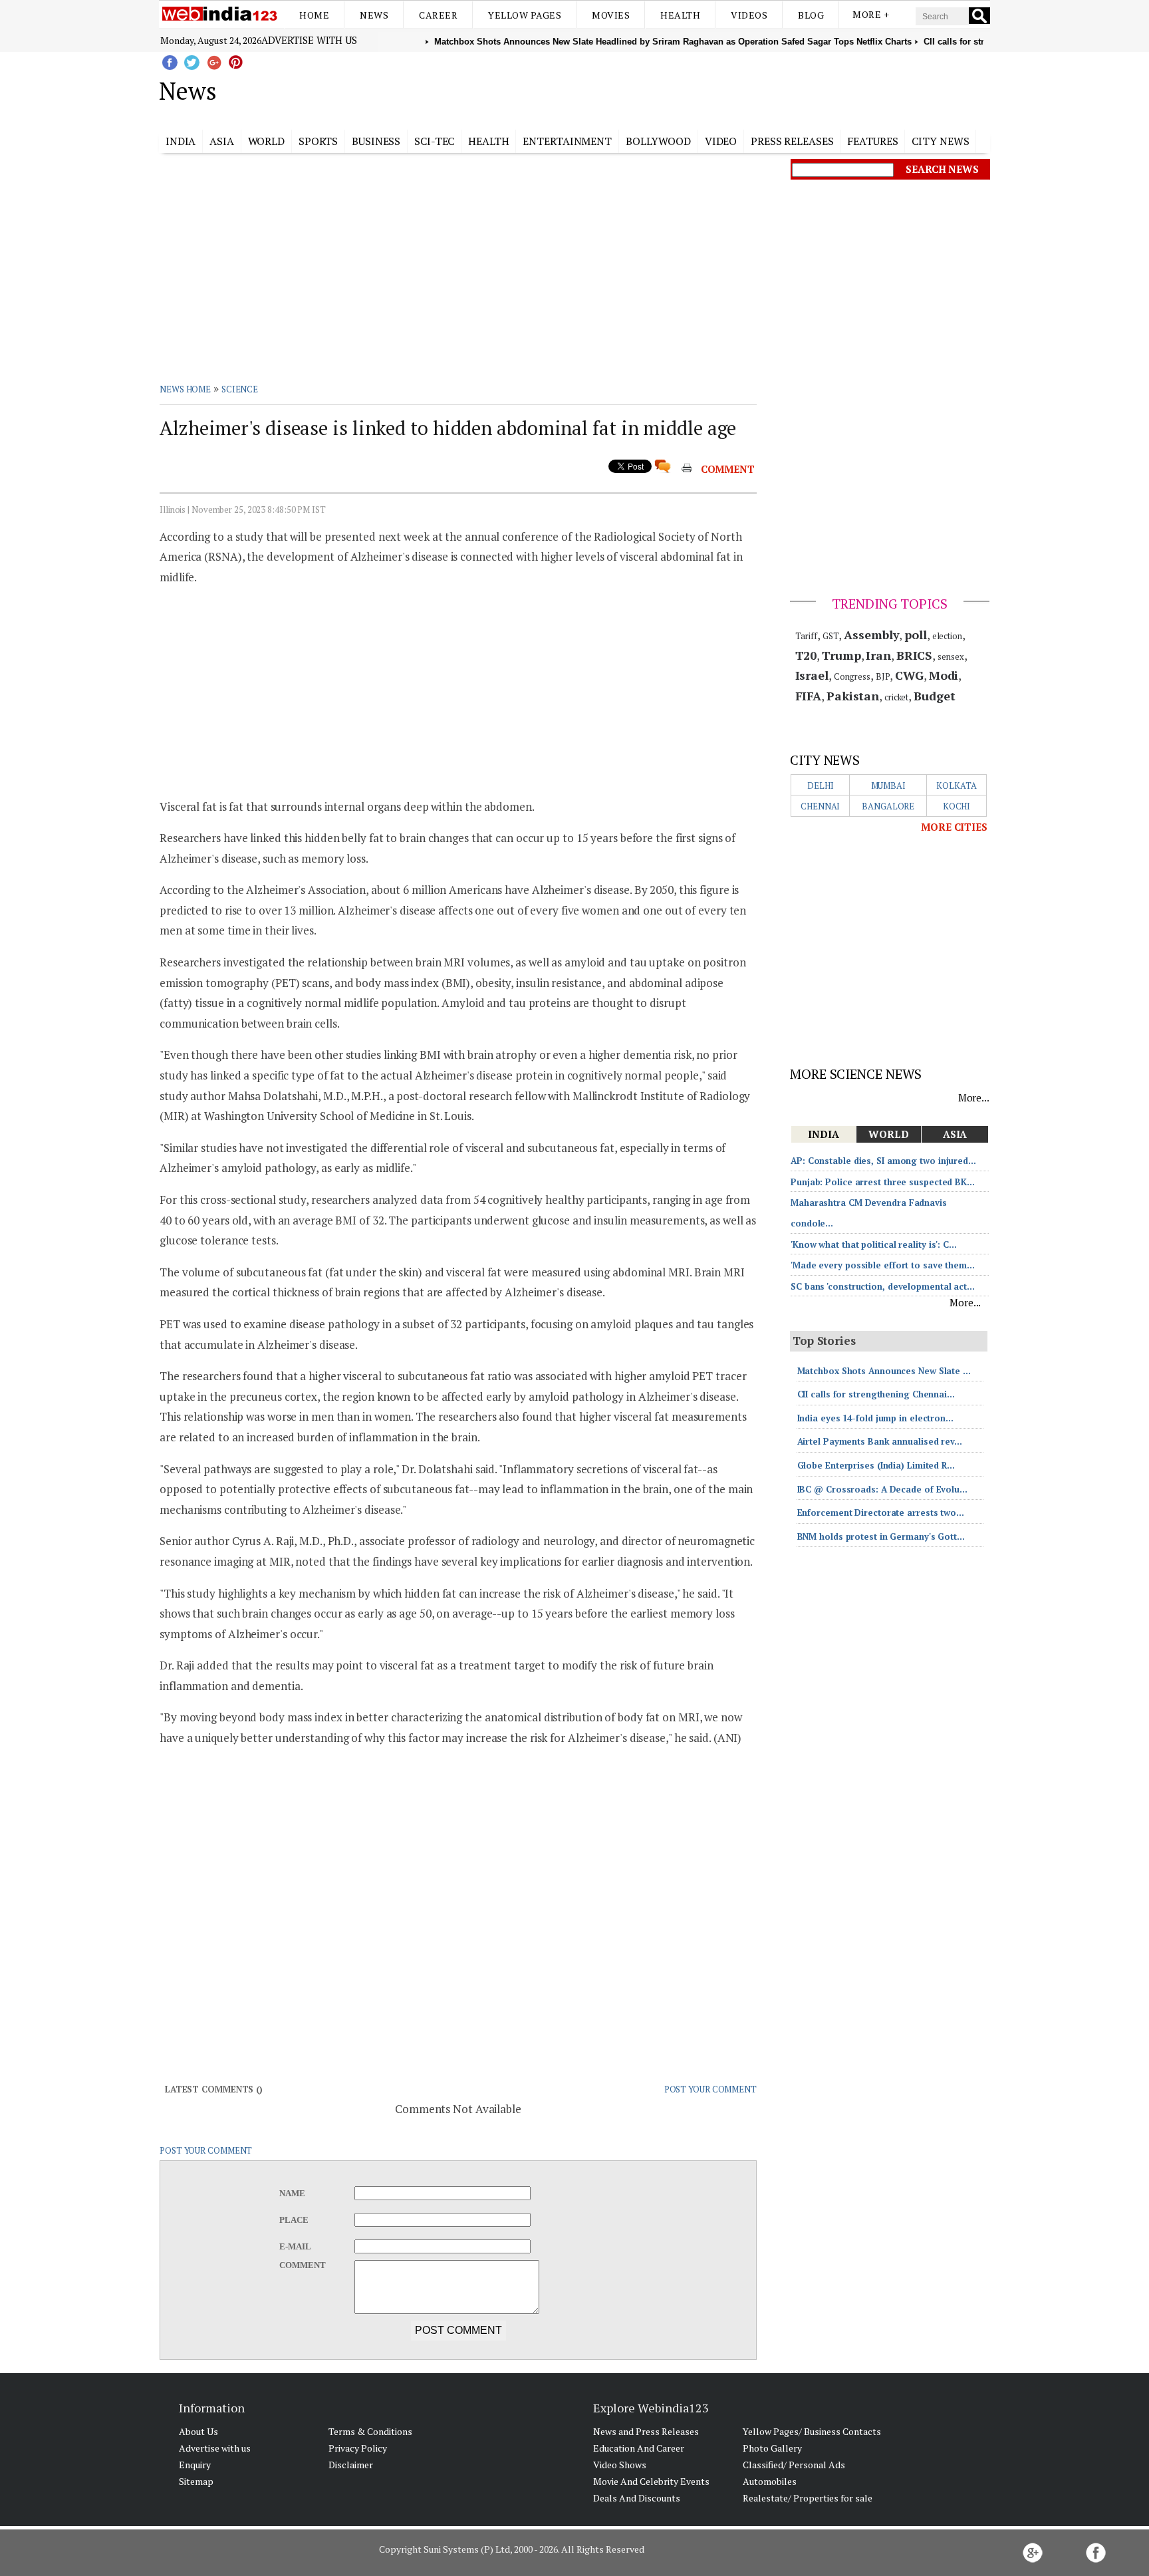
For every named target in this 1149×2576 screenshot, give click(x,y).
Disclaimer (351, 2465)
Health (680, 15)
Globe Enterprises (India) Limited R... (876, 1465)
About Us (198, 2431)
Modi (944, 675)
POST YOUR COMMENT (710, 2089)
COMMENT (728, 469)
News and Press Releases (646, 2431)
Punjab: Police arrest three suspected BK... (883, 1182)
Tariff (806, 636)
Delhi (821, 786)
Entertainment (567, 141)
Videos (749, 15)
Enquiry (195, 2465)
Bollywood (658, 141)
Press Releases (792, 141)
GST (831, 636)
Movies (611, 15)
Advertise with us (309, 40)
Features (872, 141)
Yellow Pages (525, 15)
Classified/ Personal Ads (794, 2465)
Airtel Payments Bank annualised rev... (880, 1441)
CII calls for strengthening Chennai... (876, 1394)
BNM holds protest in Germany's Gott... (881, 1536)
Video (721, 141)
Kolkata (956, 786)
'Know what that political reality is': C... (874, 1244)
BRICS (915, 655)
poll (916, 635)
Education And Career (639, 2448)
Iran (878, 655)
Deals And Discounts (637, 2498)
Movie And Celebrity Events (651, 2481)
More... (974, 1097)
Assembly (871, 635)
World (267, 141)
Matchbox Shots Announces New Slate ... (884, 1371)
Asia (222, 141)
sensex (951, 656)
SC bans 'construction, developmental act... (883, 1286)
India (181, 141)
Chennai (820, 806)
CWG (909, 675)
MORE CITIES (954, 827)
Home (314, 15)
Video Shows (620, 2465)
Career (438, 15)
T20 (806, 655)
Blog (811, 15)
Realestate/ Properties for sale (808, 2498)
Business (376, 141)
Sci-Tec (434, 141)
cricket (896, 697)
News (374, 15)
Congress (852, 676)
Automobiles (770, 2481)
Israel (812, 675)
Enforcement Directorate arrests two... (881, 1512)
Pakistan (853, 696)
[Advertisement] (641, 88)
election (947, 636)
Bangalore (888, 806)
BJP (883, 676)
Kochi (957, 806)
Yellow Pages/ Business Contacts (812, 2431)
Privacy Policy (358, 2448)
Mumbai (888, 786)
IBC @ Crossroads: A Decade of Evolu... (882, 1489)
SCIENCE (240, 389)
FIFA (809, 696)
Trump (841, 655)
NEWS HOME (185, 389)
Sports (318, 141)
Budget (934, 696)
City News (940, 141)
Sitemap (196, 2481)
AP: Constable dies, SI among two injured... (883, 1161)
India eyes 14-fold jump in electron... (875, 1418)
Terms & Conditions (370, 2431)
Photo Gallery (772, 2448)
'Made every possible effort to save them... (883, 1265)
